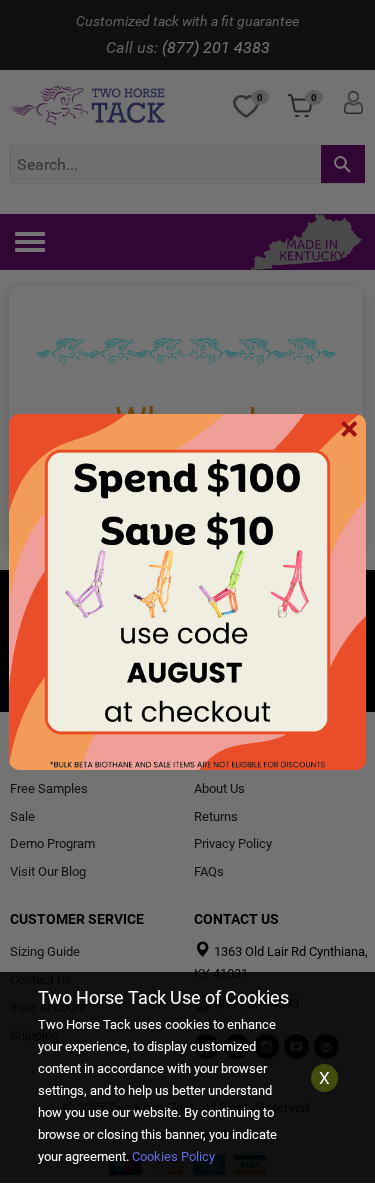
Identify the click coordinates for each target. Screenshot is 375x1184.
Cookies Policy (173, 1156)
